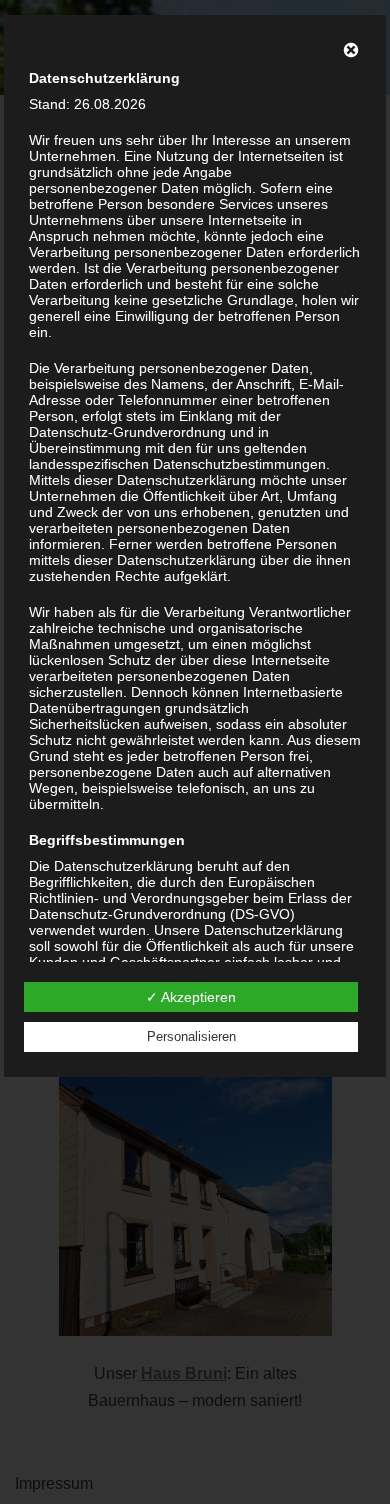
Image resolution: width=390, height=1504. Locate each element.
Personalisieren (191, 1036)
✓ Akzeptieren (191, 997)
